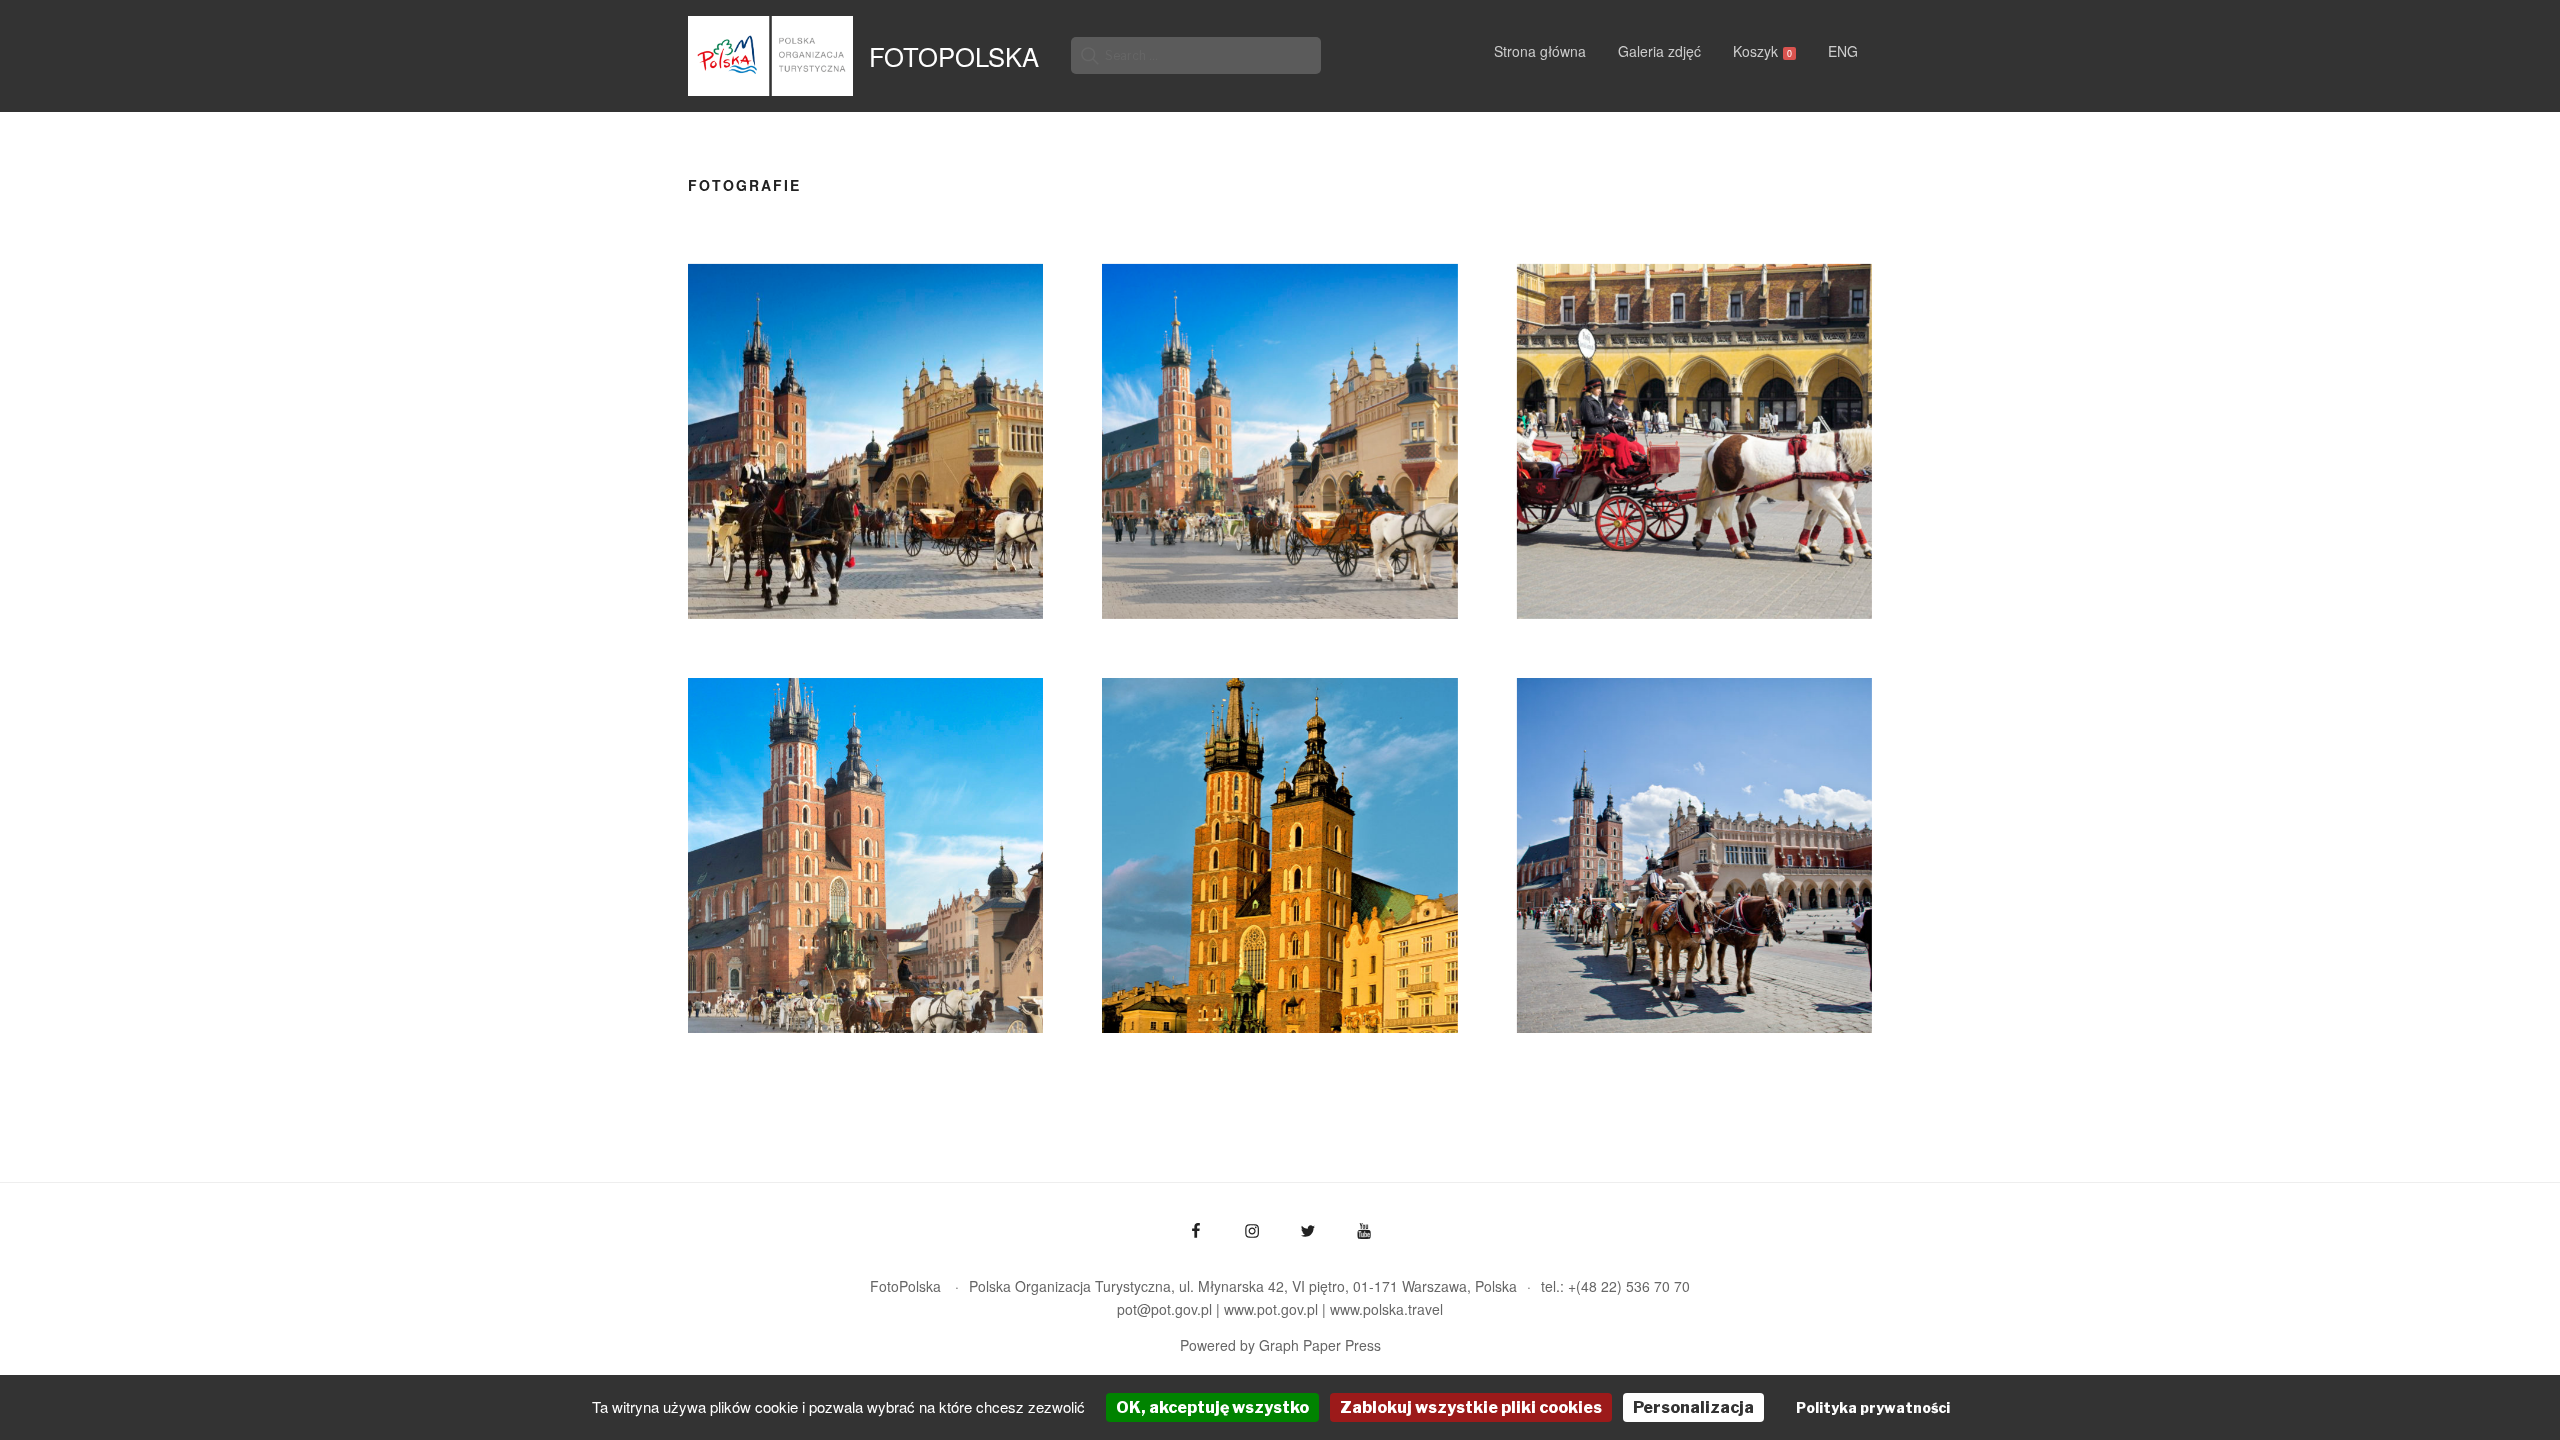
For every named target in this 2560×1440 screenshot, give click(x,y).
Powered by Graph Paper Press (1280, 1345)
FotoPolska (954, 56)
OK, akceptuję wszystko (1212, 1407)
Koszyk (1762, 51)
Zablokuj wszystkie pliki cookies (1471, 1407)
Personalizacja (1693, 1407)
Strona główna (1540, 51)
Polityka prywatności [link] (1873, 1407)
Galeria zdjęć (1659, 51)
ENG (1843, 51)
